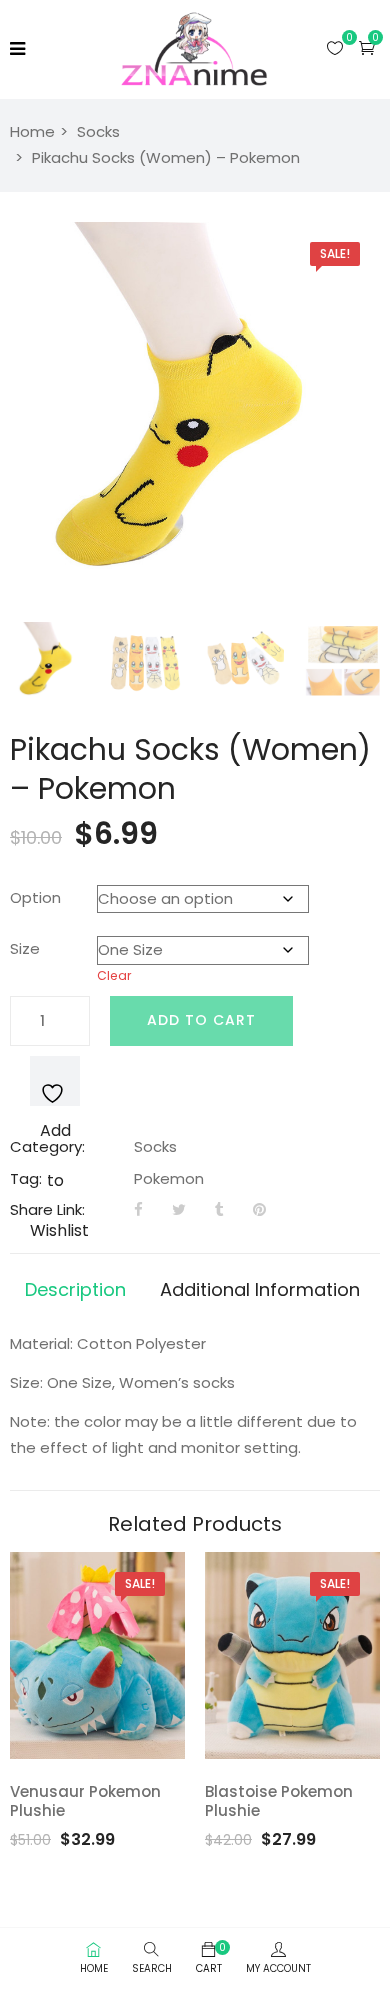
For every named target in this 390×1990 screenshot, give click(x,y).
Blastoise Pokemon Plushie (279, 1801)
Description (75, 1289)
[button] (367, 47)
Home (32, 131)
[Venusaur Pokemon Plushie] (97, 1655)
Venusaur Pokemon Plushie (85, 1801)
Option (35, 897)
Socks (98, 131)
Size (25, 948)
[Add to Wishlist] (55, 1081)
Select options (123, 1738)
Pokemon (169, 1178)
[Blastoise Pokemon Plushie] (292, 1655)
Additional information (260, 1289)
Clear (114, 975)
